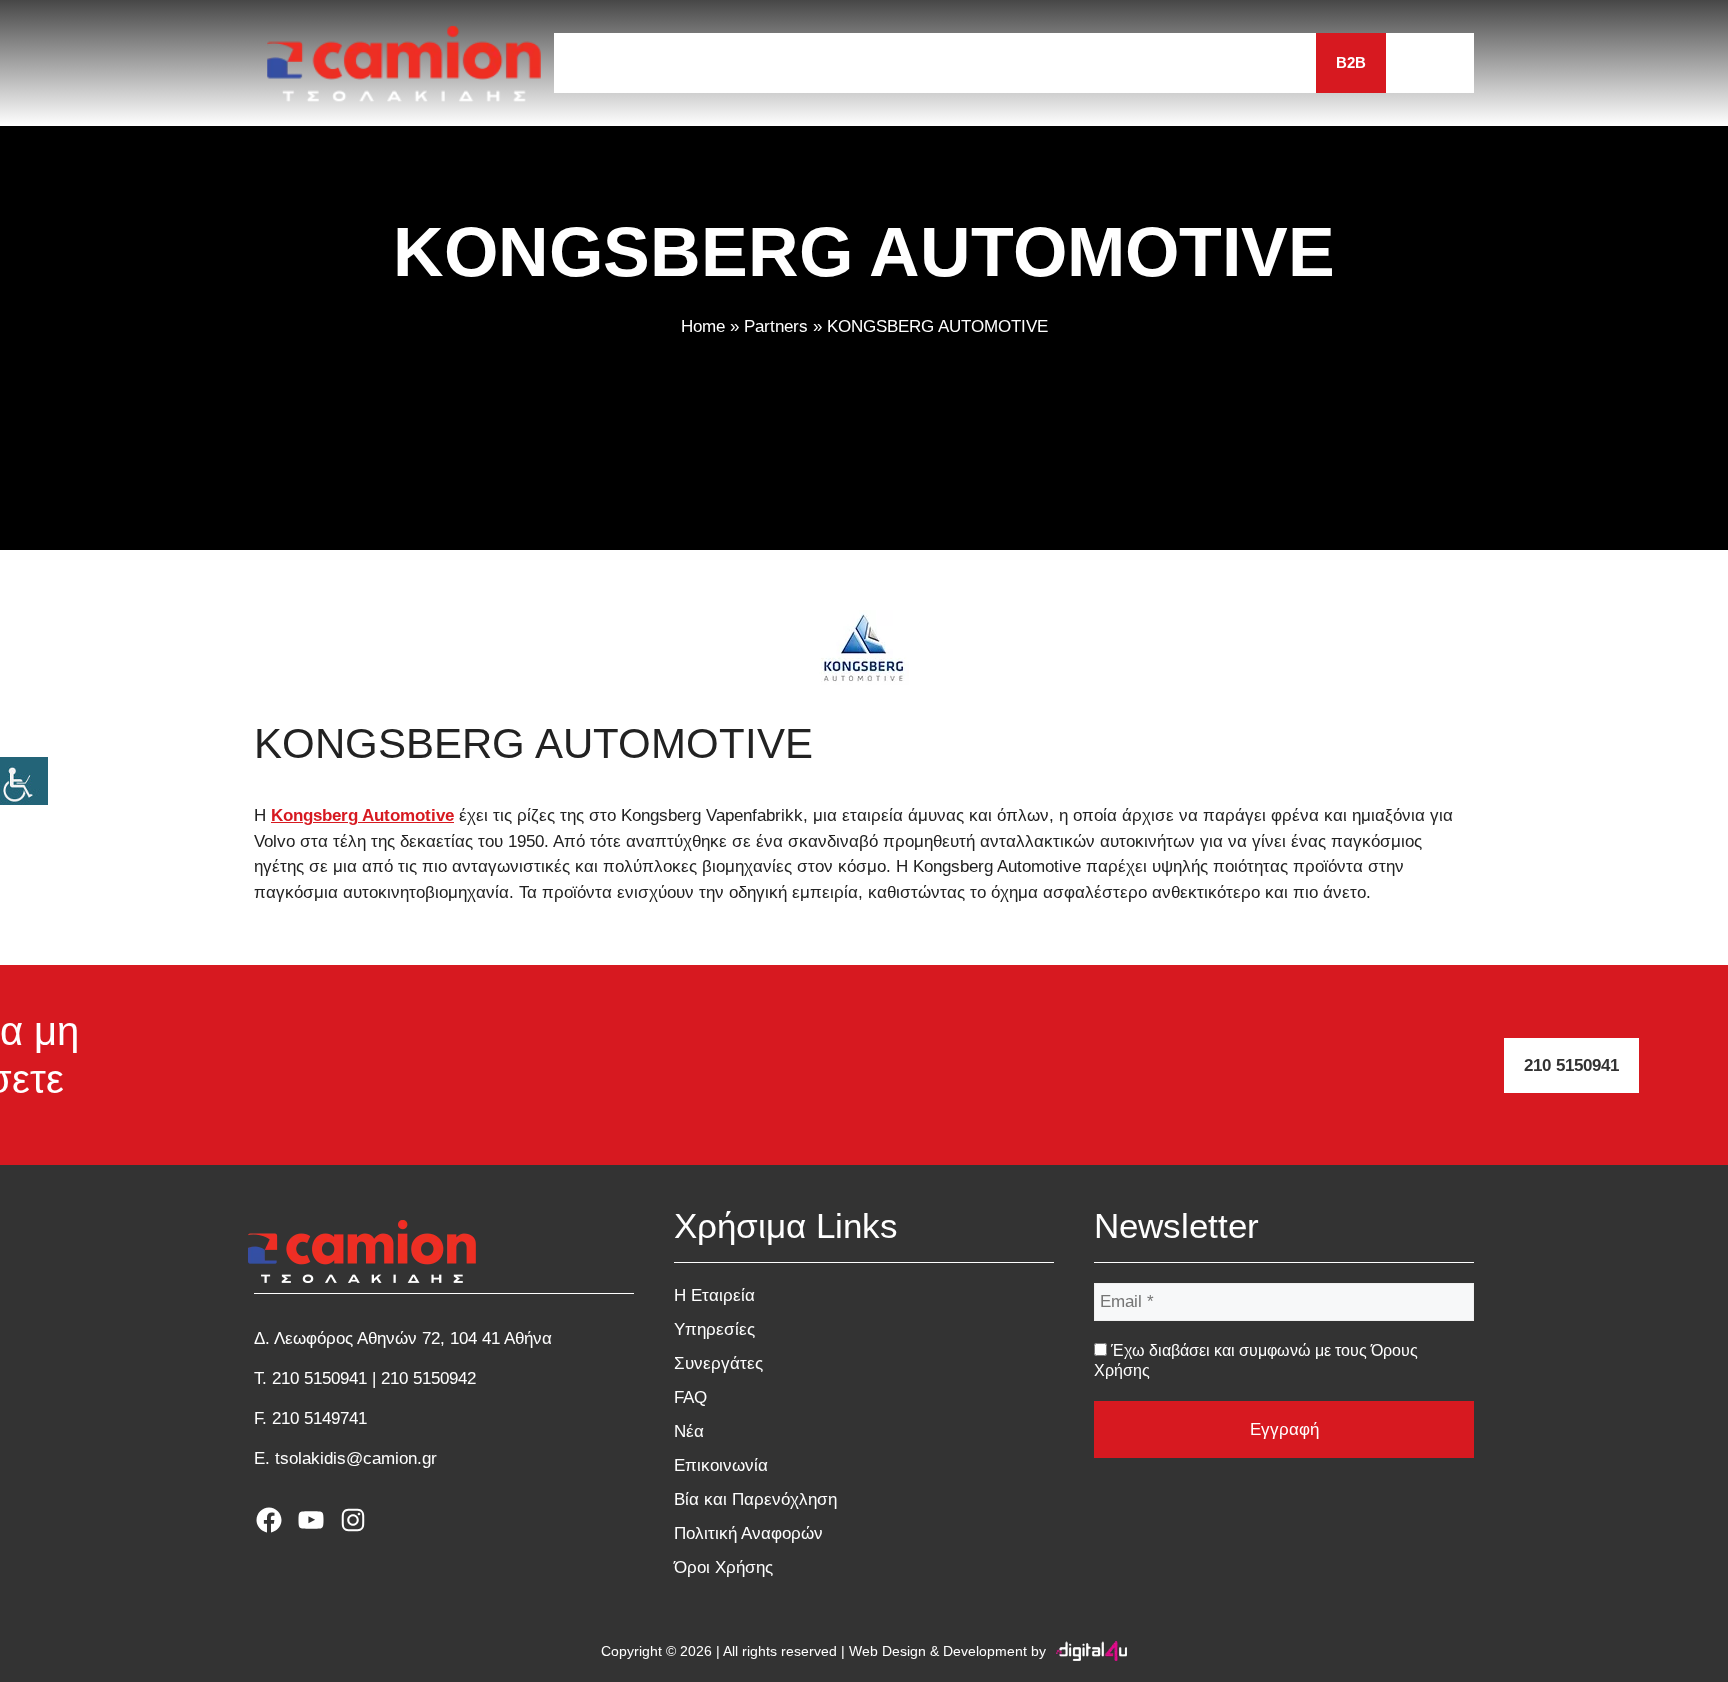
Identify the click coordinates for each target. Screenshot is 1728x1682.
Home (703, 326)
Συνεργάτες (965, 62)
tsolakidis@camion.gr (356, 1458)
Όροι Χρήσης (723, 1567)
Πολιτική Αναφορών (748, 1533)
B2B (1351, 62)
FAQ (1068, 62)
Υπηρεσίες (836, 62)
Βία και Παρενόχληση (755, 1499)
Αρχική (602, 62)
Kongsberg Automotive (362, 815)
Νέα (1140, 62)
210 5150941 (1571, 1065)
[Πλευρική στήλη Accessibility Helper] (24, 781)
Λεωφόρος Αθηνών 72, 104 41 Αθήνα (413, 1338)
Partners (776, 326)
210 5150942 (428, 1378)
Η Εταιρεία (712, 62)
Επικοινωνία (1246, 62)
